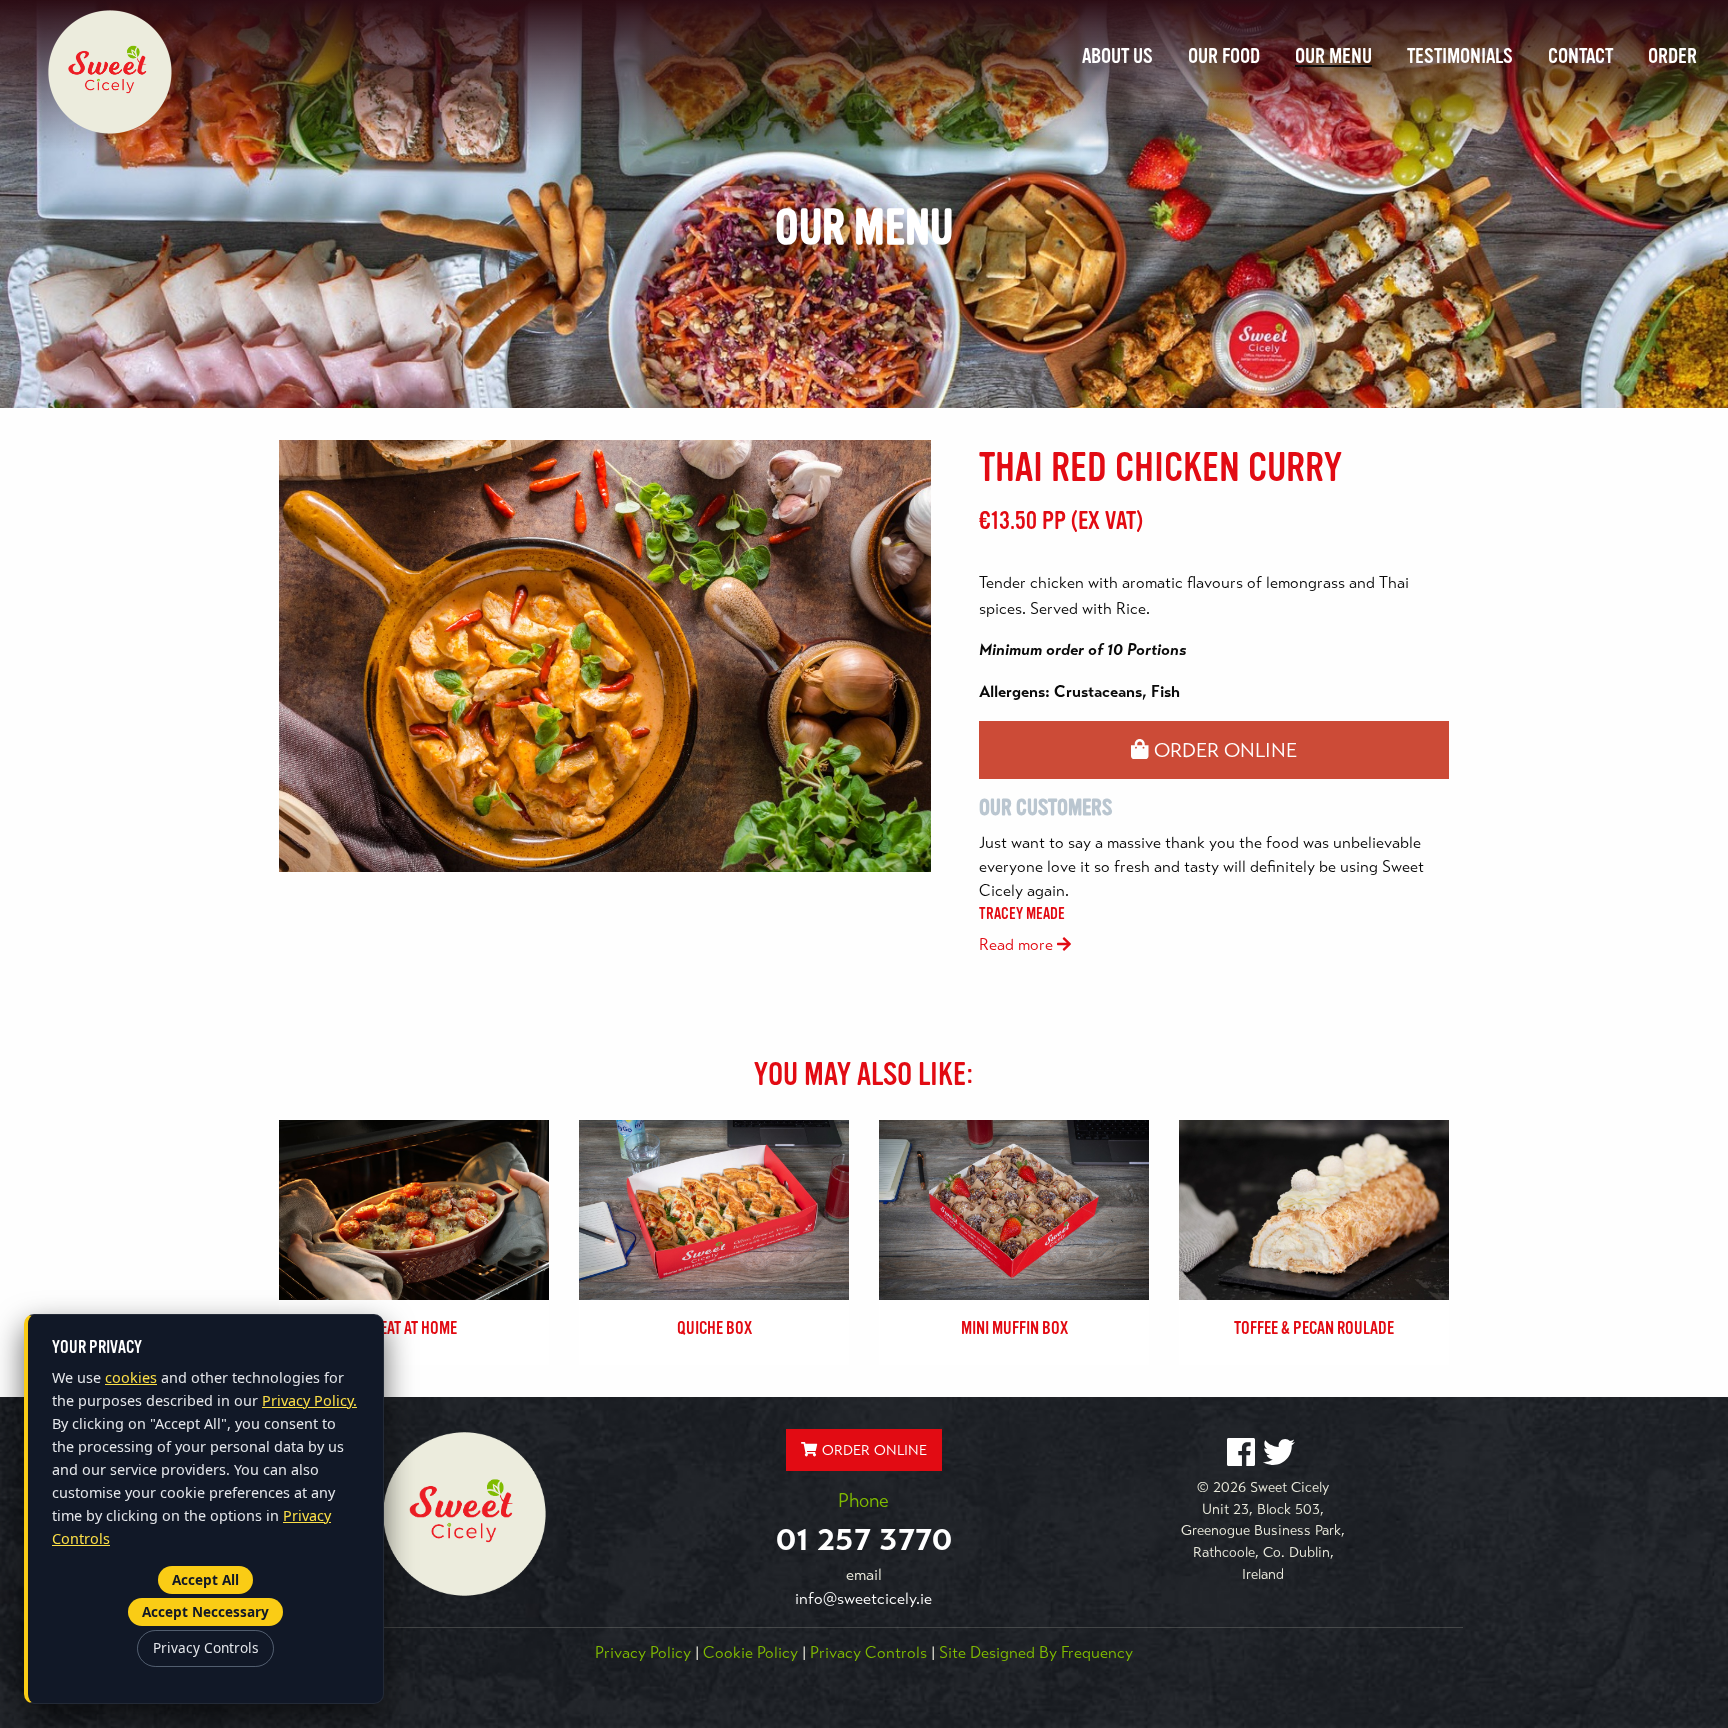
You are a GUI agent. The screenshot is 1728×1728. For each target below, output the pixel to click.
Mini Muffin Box (1014, 1328)
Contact (1580, 56)
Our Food (1224, 56)
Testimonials (1460, 56)
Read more (1018, 945)
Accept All (205, 1579)
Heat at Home (414, 1328)
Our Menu (1333, 56)
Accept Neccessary (205, 1611)
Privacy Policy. (309, 1400)
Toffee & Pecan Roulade (1314, 1328)
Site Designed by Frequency (1036, 1653)
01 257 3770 (864, 1539)
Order (1672, 56)
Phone (863, 1500)
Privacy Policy (643, 1653)
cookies (131, 1377)
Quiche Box (714, 1328)
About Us (1117, 56)
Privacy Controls (868, 1653)
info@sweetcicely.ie (863, 1599)
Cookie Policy (750, 1653)
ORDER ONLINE (1223, 750)
